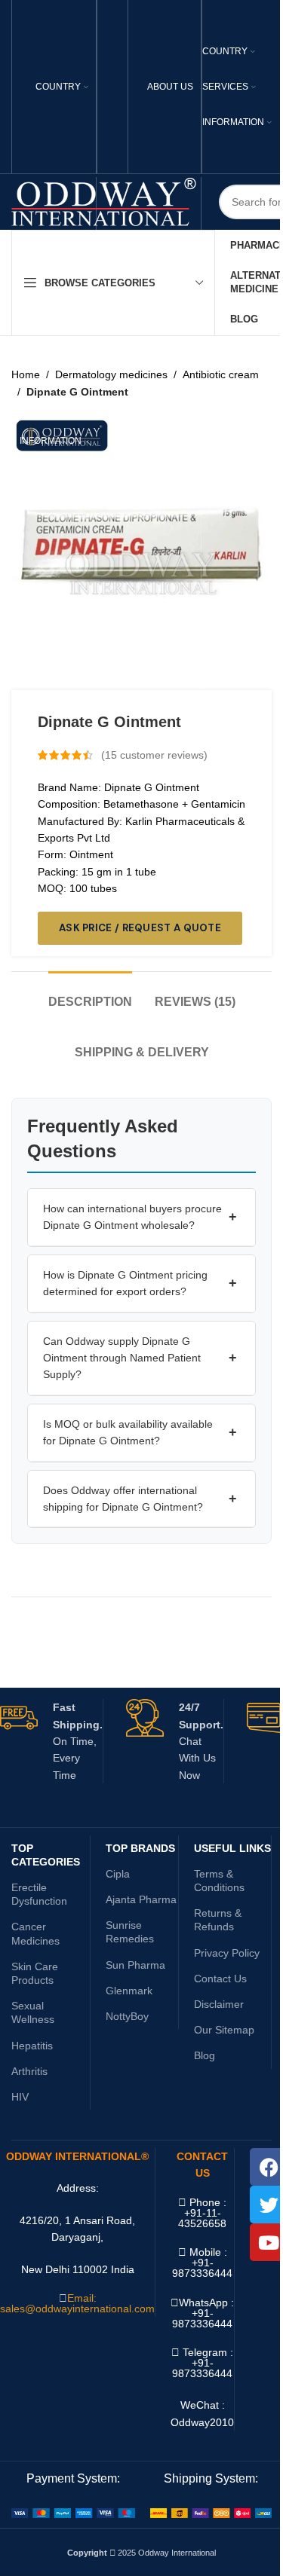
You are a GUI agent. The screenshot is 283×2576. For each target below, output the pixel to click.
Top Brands (140, 1848)
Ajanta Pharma (141, 1899)
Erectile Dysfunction (39, 1894)
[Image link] (73, 2512)
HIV (20, 2097)
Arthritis (29, 2071)
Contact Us (220, 1979)
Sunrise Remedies (130, 1932)
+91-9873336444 (202, 2318)
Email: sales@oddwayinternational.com (77, 2303)
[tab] (90, 994)
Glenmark (129, 1991)
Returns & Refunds (218, 1920)
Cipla (118, 1874)
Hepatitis (32, 2046)
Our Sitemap (224, 2030)
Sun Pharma (135, 1965)
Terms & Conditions (219, 1881)
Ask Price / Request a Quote (140, 928)
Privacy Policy (227, 1953)
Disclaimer (219, 2004)
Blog (205, 2055)
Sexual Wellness (33, 2012)
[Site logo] (104, 201)
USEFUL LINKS (232, 1848)
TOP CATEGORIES (46, 1855)
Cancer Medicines (35, 1933)
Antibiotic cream (221, 374)
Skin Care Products (35, 1973)
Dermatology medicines (111, 374)
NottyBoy (127, 2016)
